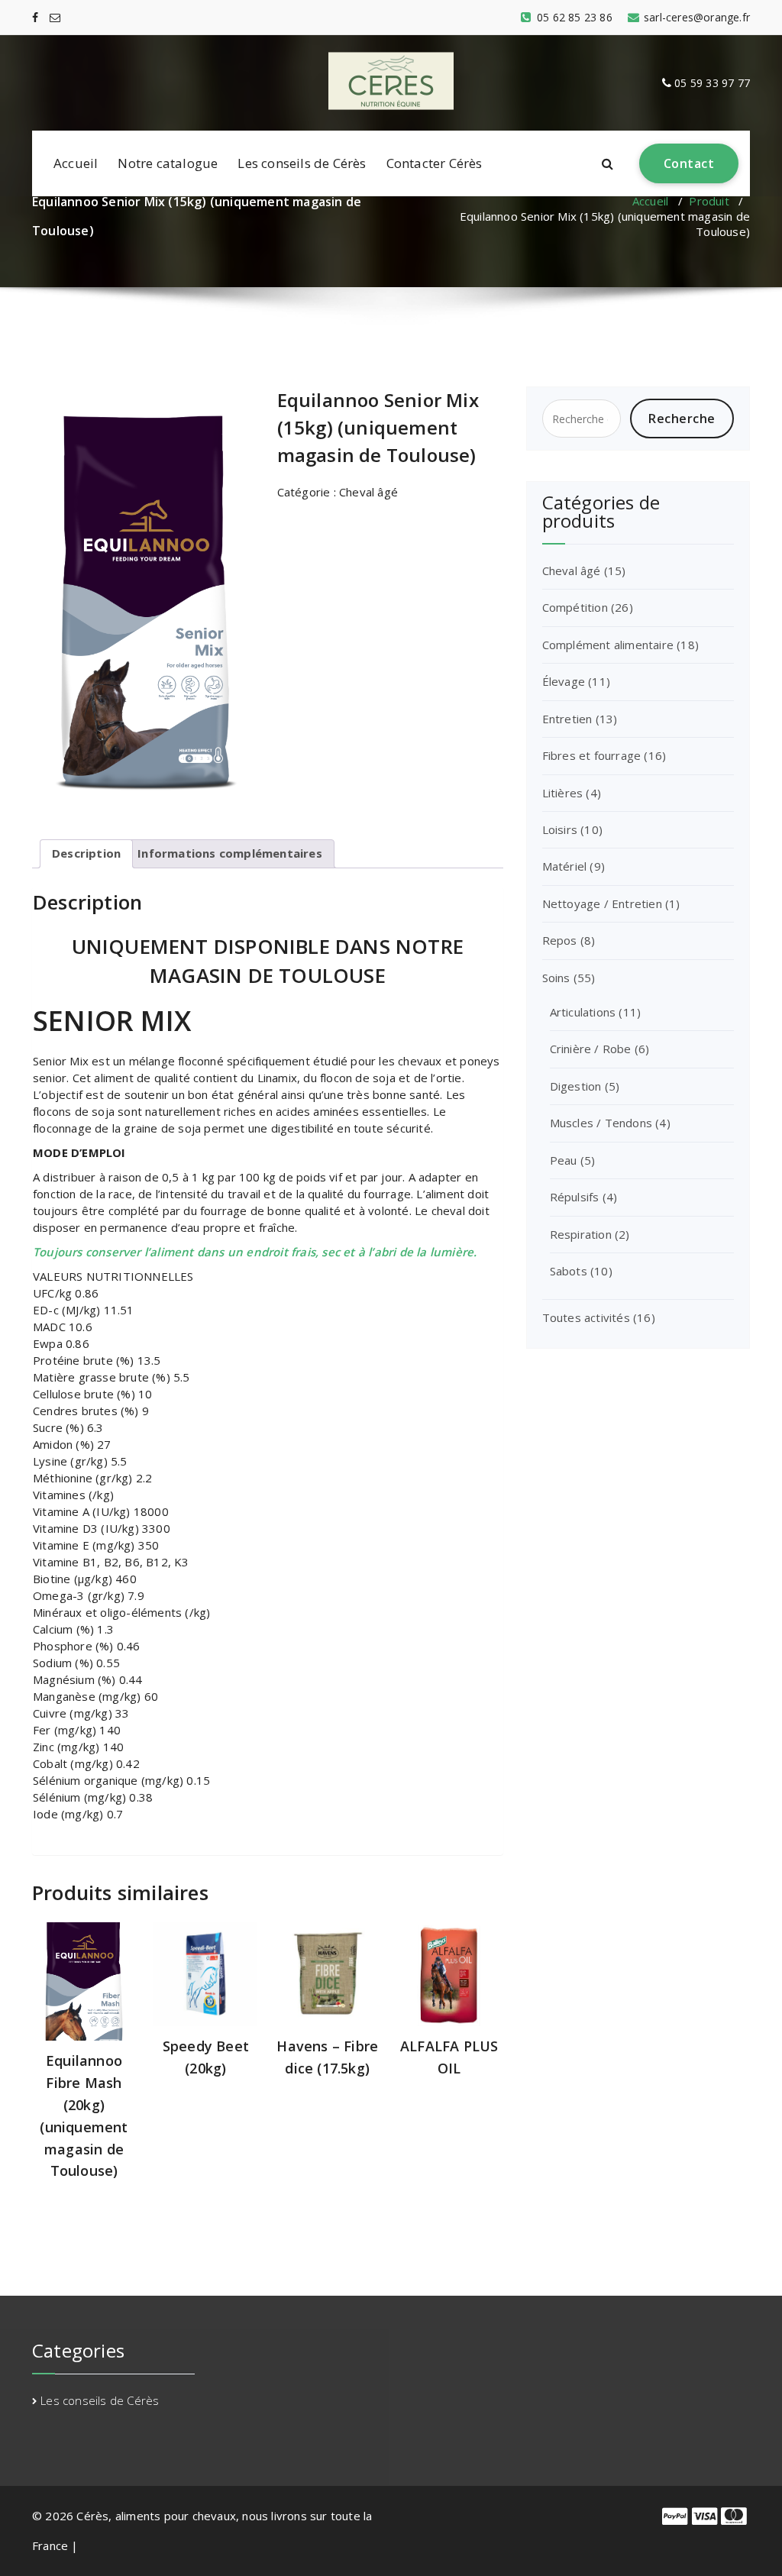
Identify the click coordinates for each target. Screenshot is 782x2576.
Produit (709, 201)
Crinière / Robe (591, 1049)
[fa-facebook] (35, 17)
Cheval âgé (368, 492)
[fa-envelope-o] (55, 17)
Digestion (576, 1086)
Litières (563, 793)
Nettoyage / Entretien (602, 903)
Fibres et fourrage (592, 755)
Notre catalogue (168, 163)
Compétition (575, 607)
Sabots (569, 1271)
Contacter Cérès (435, 163)
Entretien (567, 719)
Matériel (565, 866)
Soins (556, 978)
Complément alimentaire (608, 645)
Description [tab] (86, 853)
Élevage (564, 681)
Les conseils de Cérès (302, 163)
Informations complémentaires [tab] (230, 853)
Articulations (583, 1012)
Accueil (76, 163)
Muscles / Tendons (601, 1123)
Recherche (682, 419)
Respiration (581, 1234)
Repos (560, 940)
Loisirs (560, 829)
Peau (564, 1160)
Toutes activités (586, 1317)
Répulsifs (575, 1197)
